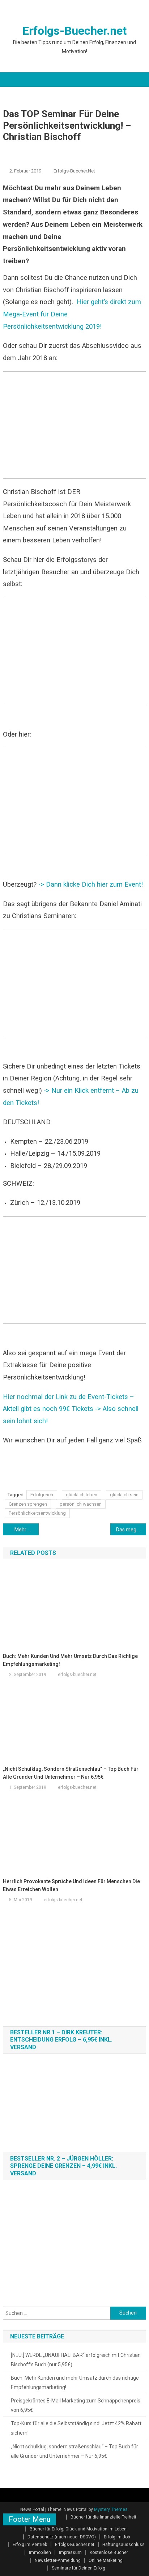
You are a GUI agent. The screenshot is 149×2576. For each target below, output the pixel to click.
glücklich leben (82, 1495)
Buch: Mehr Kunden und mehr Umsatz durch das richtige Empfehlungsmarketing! (70, 1660)
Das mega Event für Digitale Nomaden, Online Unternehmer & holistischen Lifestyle (131, 1530)
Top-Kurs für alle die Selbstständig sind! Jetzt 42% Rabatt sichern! (76, 2428)
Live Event (41, 150)
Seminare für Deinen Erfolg (78, 2568)
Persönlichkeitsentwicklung (90, 150)
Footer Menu (29, 2519)
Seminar (16, 159)
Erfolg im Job (117, 2537)
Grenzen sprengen (28, 1504)
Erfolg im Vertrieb (30, 2545)
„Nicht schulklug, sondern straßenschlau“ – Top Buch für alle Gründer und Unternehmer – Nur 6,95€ (71, 1773)
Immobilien (40, 2552)
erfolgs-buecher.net (74, 171)
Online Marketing (106, 2560)
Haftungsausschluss (124, 2545)
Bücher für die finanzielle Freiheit (103, 2517)
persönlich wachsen (81, 1504)
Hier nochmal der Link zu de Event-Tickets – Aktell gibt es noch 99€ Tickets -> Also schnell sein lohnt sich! (71, 1409)
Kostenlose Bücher (109, 2552)
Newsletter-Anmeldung (58, 2560)
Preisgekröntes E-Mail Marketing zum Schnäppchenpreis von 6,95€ (76, 2405)
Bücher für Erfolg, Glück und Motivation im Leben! (79, 2529)
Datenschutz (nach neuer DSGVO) (62, 2537)
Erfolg (13, 150)
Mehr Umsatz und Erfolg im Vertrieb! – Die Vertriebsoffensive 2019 (27, 1530)
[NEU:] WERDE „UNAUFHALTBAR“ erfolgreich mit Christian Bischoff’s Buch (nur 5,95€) (76, 2360)
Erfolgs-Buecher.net (74, 31)
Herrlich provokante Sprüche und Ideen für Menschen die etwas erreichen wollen (71, 1885)
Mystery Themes (111, 2509)
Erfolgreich (42, 1495)
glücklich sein (124, 1495)
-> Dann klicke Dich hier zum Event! (91, 884)
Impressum (70, 2552)
